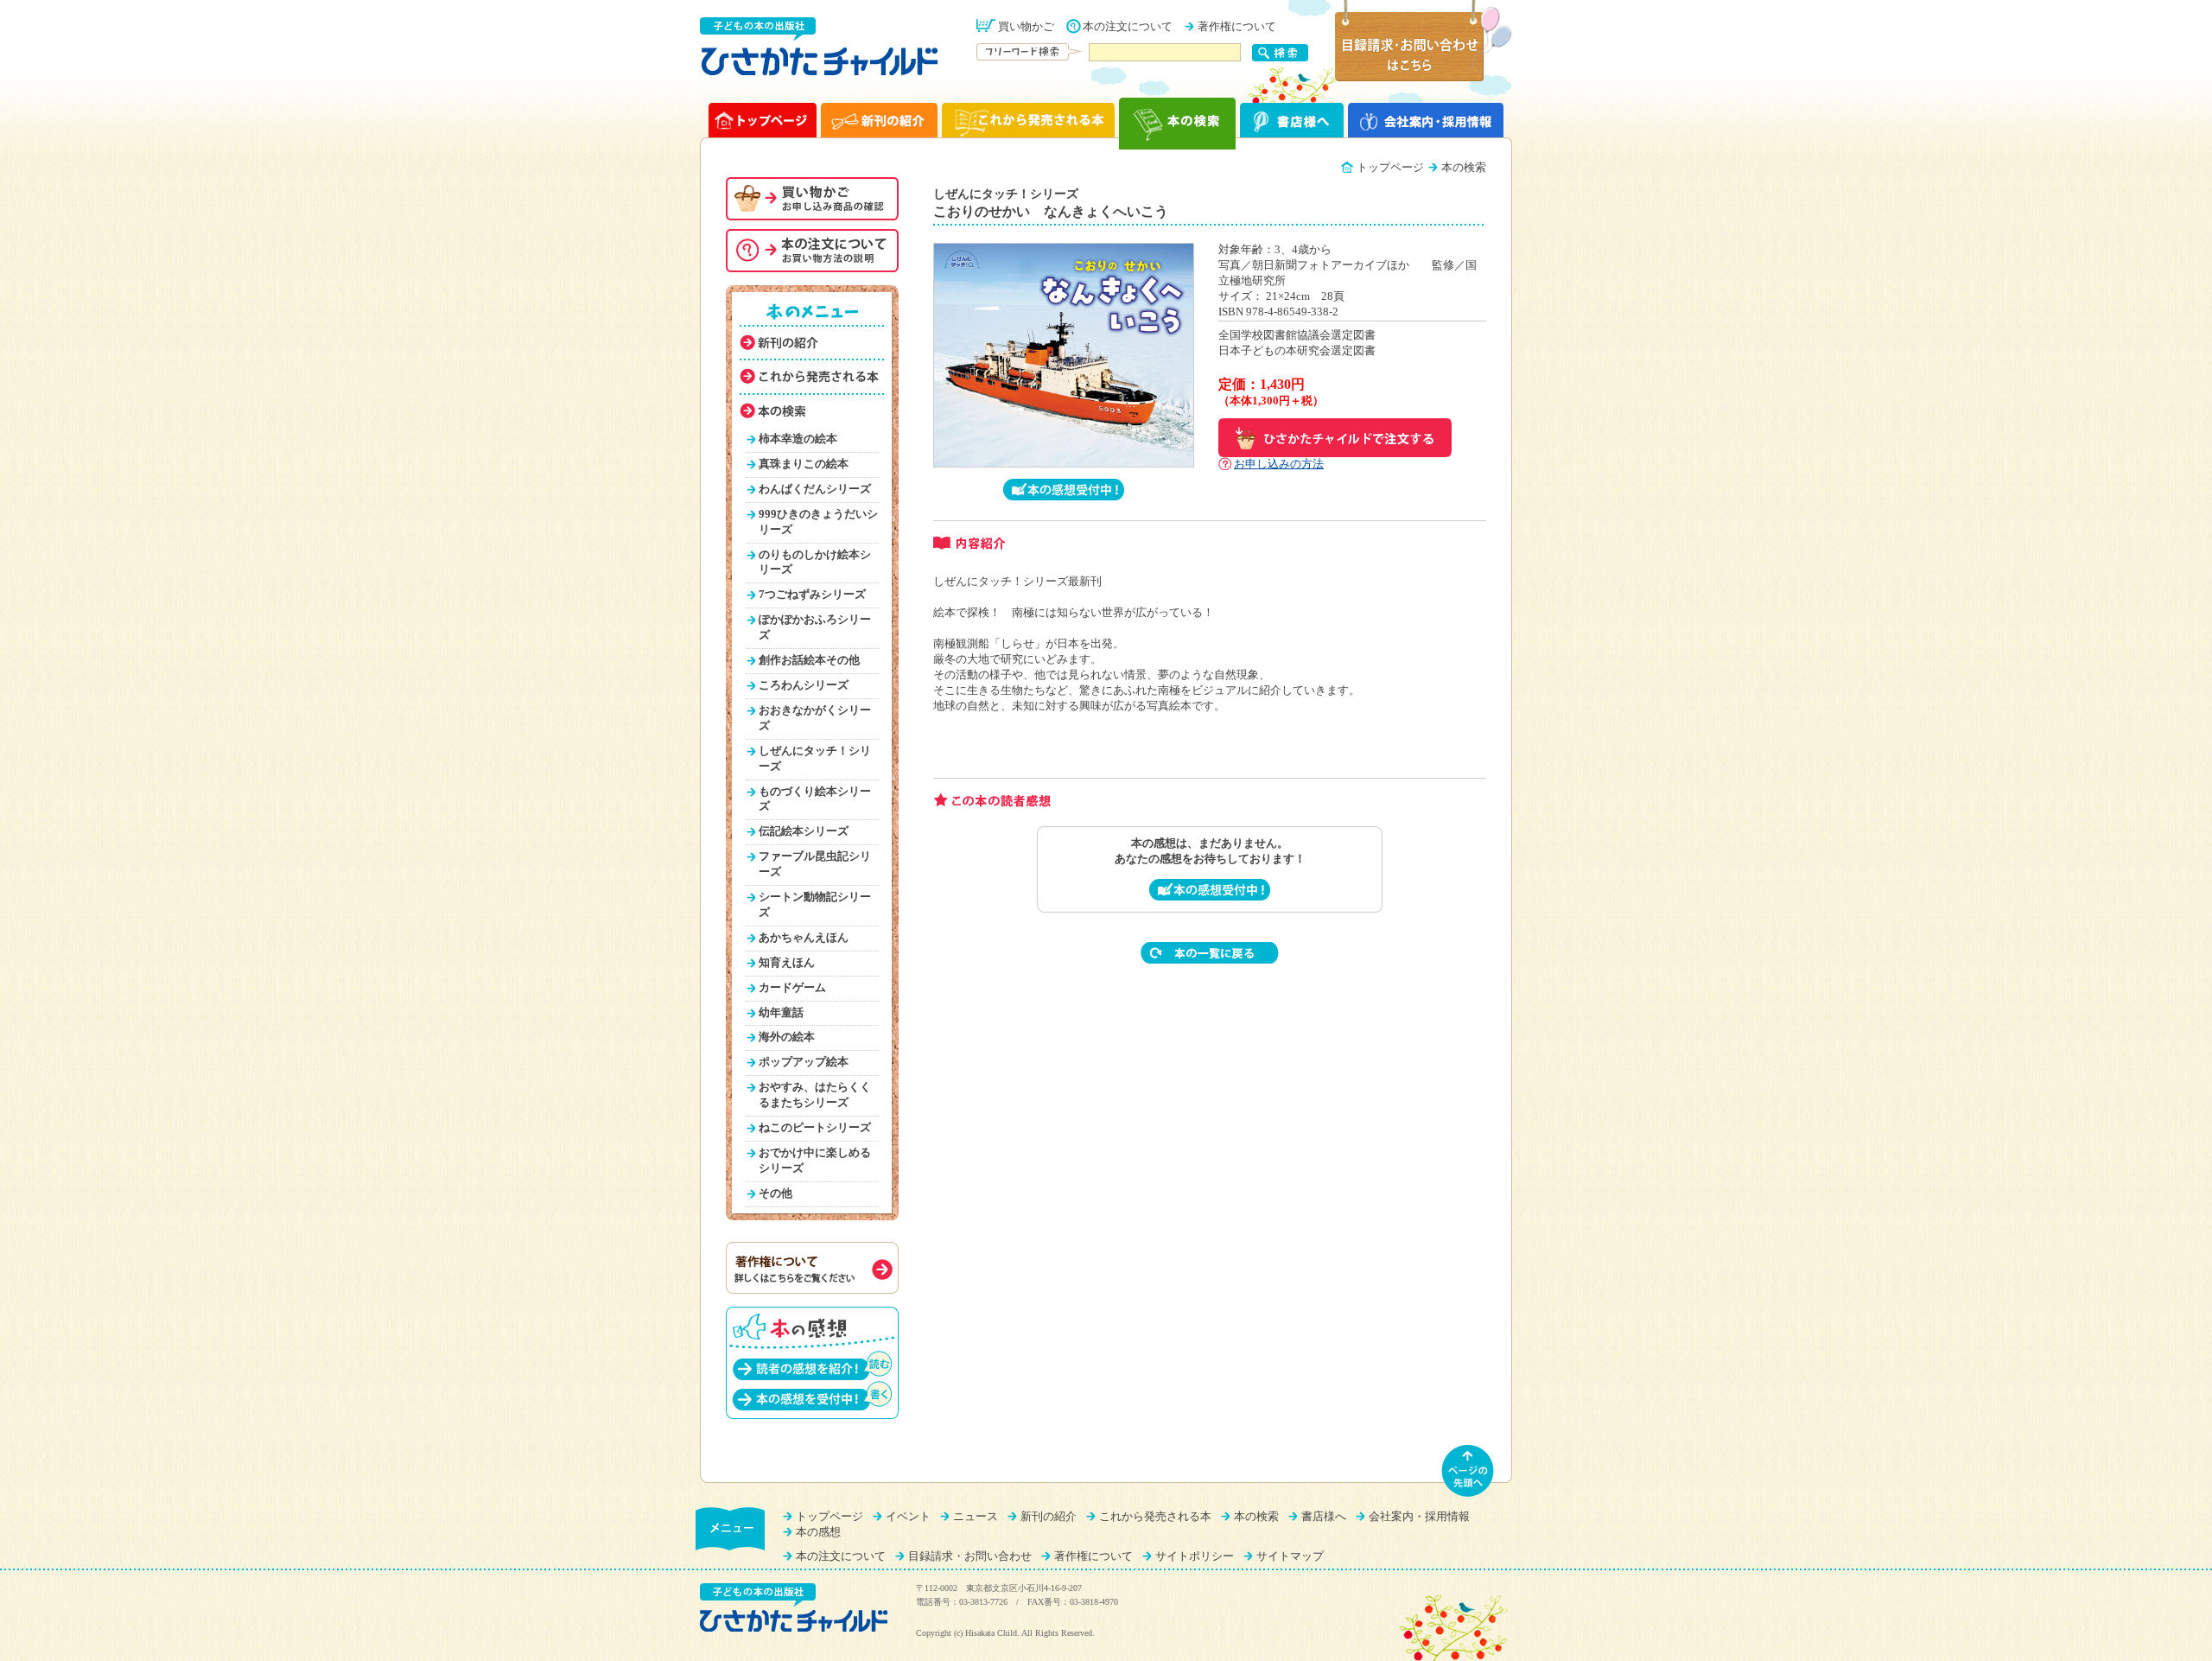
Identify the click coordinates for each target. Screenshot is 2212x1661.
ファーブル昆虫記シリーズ (815, 864)
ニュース (976, 1517)
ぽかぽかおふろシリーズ (815, 627)
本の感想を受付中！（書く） (812, 1395)
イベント (908, 1517)
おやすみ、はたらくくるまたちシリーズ (815, 1095)
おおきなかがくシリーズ (815, 718)
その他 (775, 1193)
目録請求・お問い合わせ (970, 1556)
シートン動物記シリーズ (815, 905)
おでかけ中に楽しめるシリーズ (815, 1161)
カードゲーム (792, 988)
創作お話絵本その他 (809, 660)
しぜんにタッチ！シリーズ (815, 759)
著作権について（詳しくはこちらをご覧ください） (812, 1268)
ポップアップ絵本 (804, 1062)
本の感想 (818, 1532)
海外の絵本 (787, 1037)
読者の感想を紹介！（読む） (812, 1365)
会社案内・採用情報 (1419, 1517)
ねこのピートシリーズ (815, 1128)
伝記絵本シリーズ (804, 831)
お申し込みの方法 (1279, 464)
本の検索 (1256, 1517)
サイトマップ (1290, 1556)
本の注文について (1128, 27)
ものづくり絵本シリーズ (815, 799)
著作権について (1237, 27)
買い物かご (1026, 27)
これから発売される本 (1155, 1517)
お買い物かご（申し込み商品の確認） (812, 199)
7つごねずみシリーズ (812, 595)
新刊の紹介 (1049, 1517)
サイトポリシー (1195, 1556)
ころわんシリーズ (804, 685)
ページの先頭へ (1468, 1471)
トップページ (1390, 168)
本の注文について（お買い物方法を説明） (812, 251)
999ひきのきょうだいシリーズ (818, 522)
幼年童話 (781, 1013)
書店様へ (1324, 1517)
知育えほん (787, 963)
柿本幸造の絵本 (798, 439)
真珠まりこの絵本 (804, 464)
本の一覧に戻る (1210, 953)
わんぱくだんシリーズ (815, 489)
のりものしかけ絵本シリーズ (815, 563)
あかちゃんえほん (804, 938)
